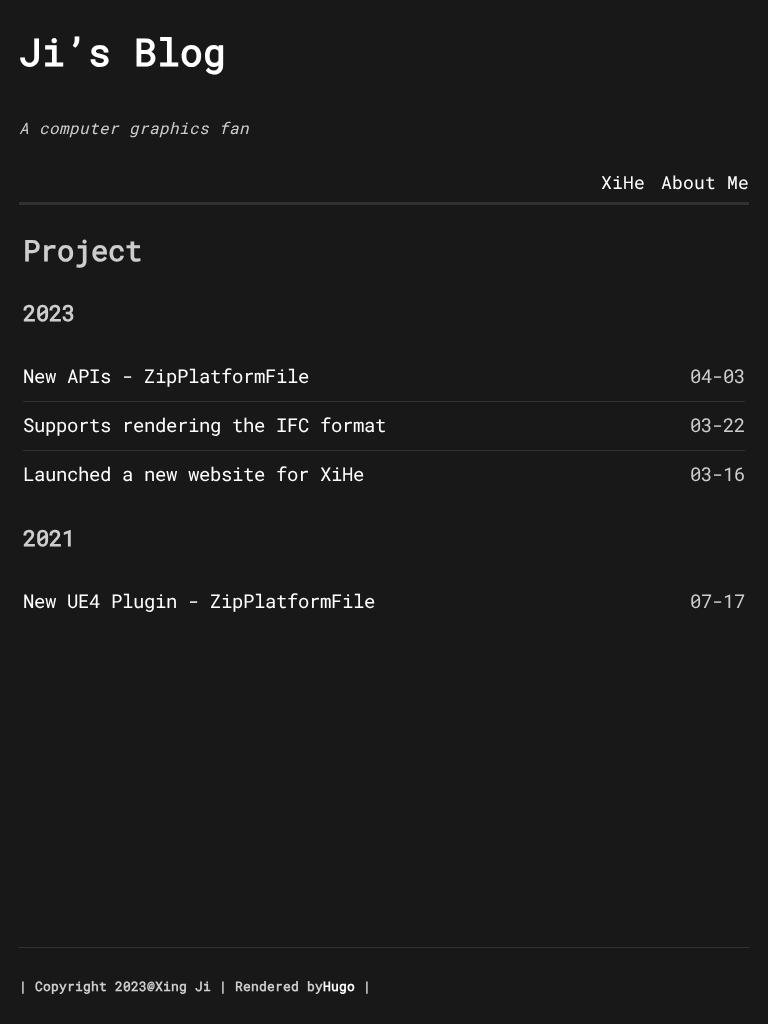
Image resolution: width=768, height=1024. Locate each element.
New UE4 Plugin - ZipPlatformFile (199, 600)
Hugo (339, 986)
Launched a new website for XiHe (193, 473)
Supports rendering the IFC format (204, 424)
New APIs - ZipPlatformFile (166, 375)
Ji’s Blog (122, 51)
